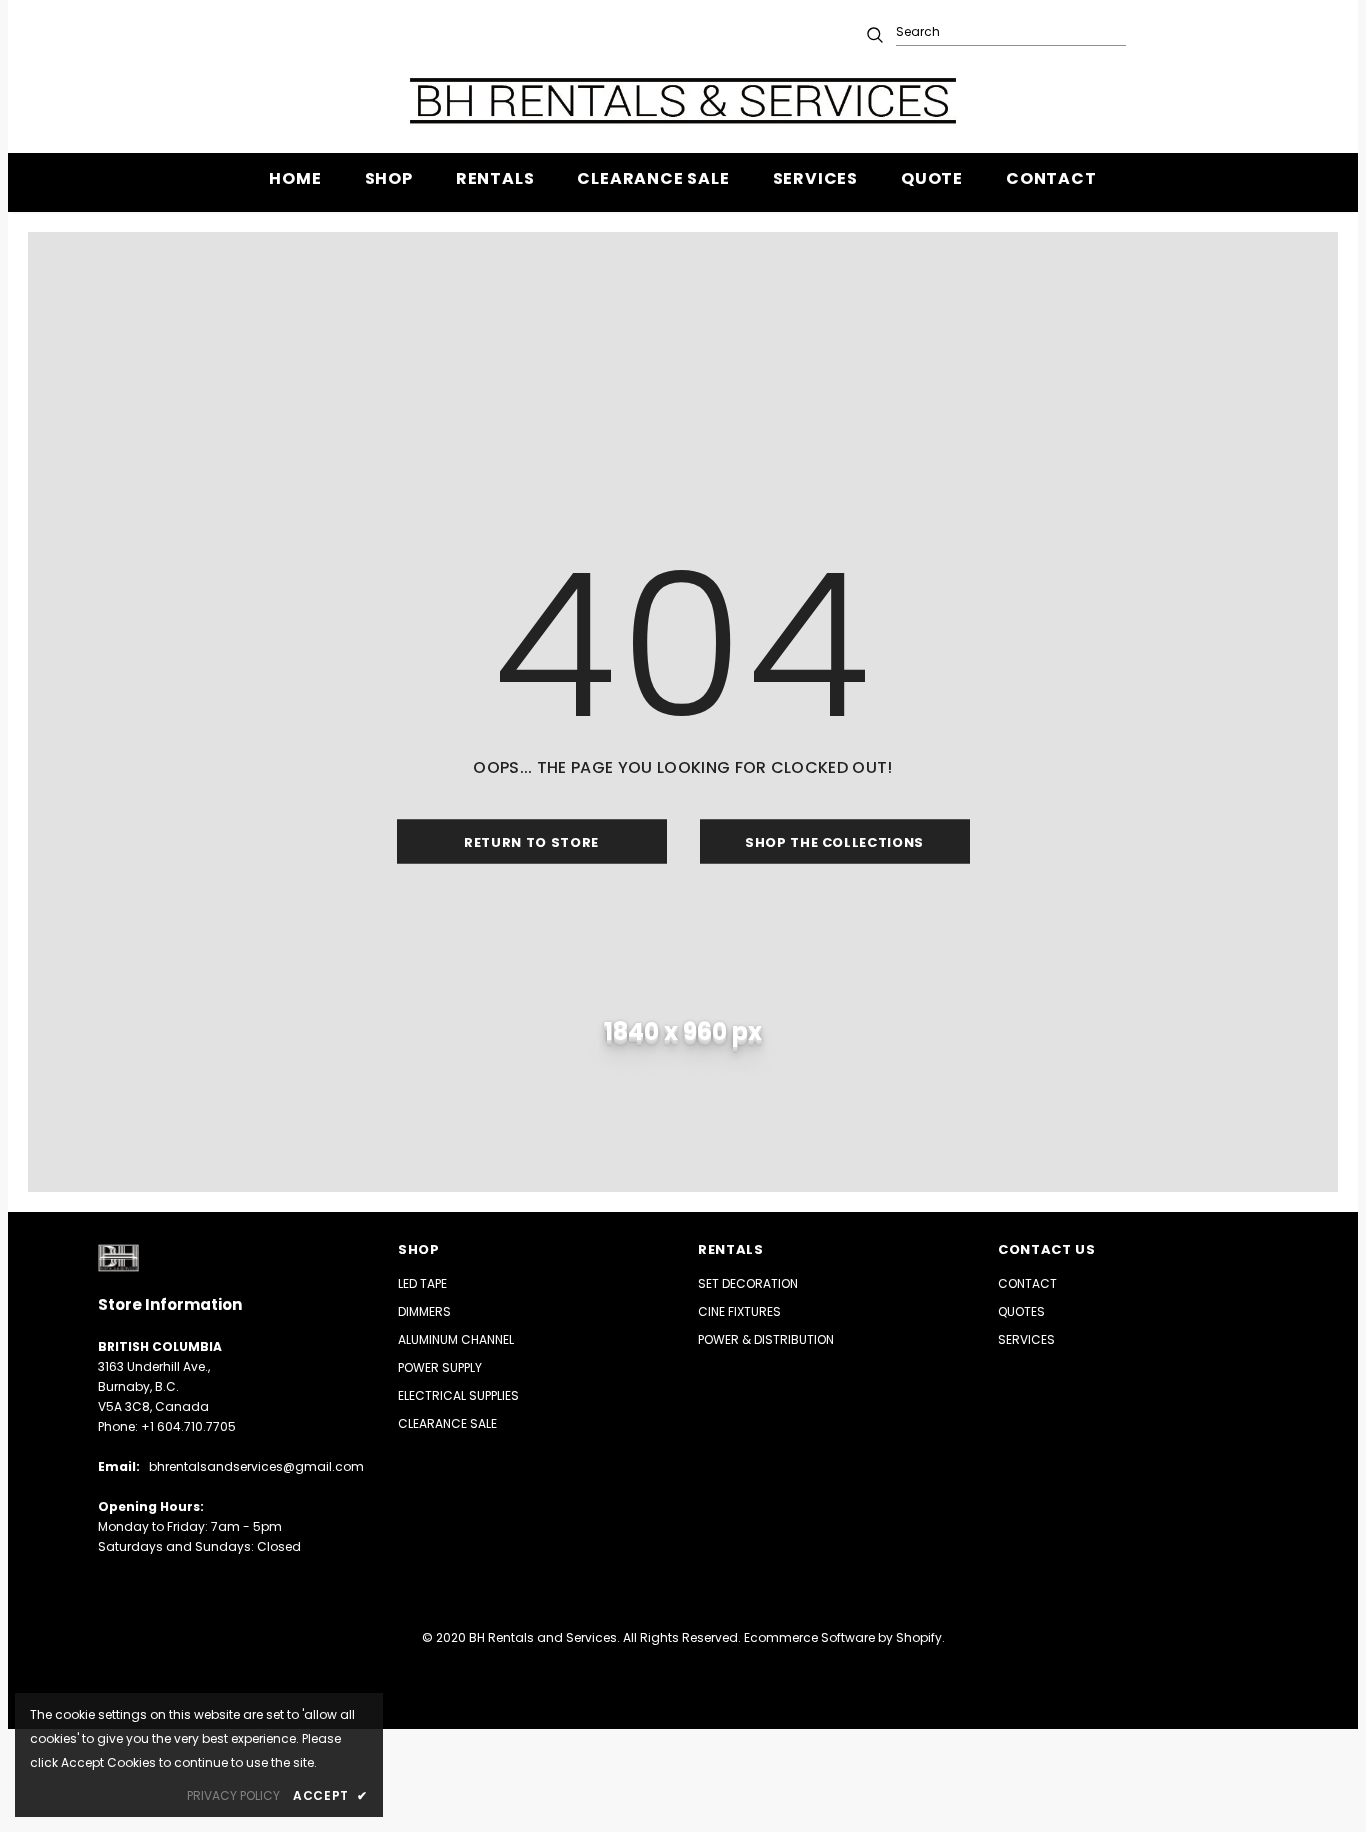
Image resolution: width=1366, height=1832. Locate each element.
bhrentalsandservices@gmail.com (256, 1466)
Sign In (1172, 31)
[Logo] (683, 100)
